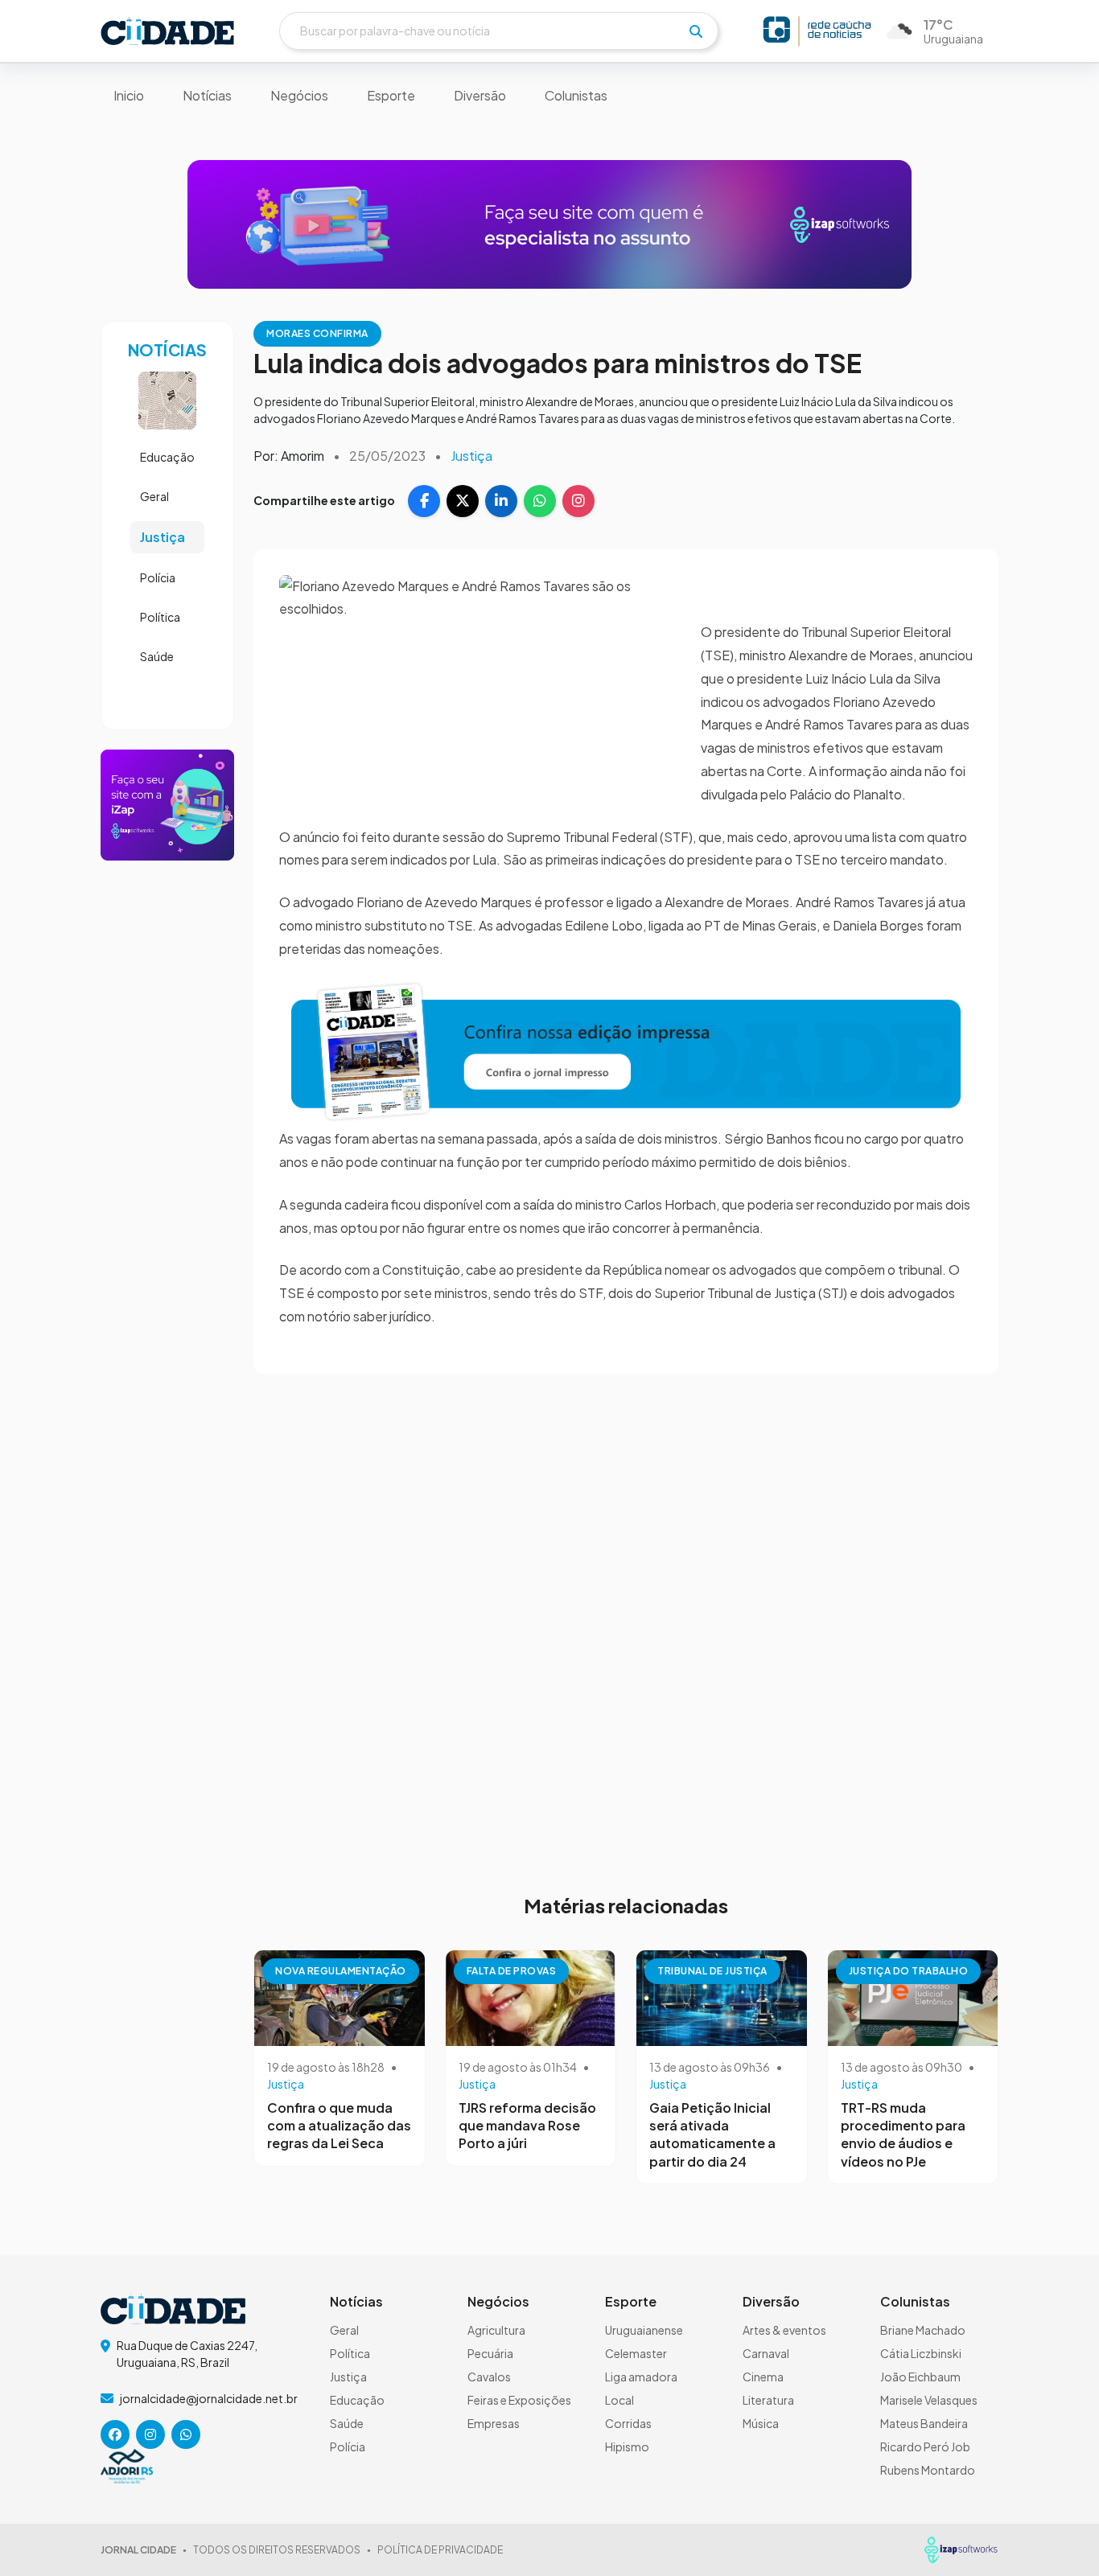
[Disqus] (626, 1624)
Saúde (157, 656)
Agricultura (496, 2330)
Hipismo (627, 2447)
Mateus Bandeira (924, 2423)
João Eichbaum (920, 2377)
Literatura (768, 2400)
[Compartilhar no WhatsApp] (540, 501)
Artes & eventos (784, 2330)
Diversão (480, 95)
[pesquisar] (696, 31)
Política (160, 617)
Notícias (207, 95)
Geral (154, 496)
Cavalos (489, 2377)
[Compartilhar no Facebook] (424, 501)
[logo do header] (167, 31)
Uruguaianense (644, 2330)
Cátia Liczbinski (921, 2353)
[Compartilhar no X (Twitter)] (463, 501)
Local (619, 2400)
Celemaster (636, 2353)
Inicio (129, 95)
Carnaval (766, 2353)
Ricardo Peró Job (925, 2447)
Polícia (158, 577)
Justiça (163, 537)
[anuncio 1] (549, 223)
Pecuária (490, 2353)
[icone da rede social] (115, 2434)
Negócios (299, 95)
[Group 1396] (626, 1050)
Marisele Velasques (929, 2400)
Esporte (391, 95)
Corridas (628, 2423)
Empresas (494, 2423)
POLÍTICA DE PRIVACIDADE (440, 2550)
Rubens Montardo (928, 2470)
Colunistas (576, 95)
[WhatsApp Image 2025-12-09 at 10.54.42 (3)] (167, 803)
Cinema (763, 2377)
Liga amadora (641, 2377)
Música (761, 2423)
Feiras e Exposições (519, 2400)
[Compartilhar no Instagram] (578, 501)
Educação (167, 457)
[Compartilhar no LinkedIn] (501, 501)
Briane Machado (923, 2330)
